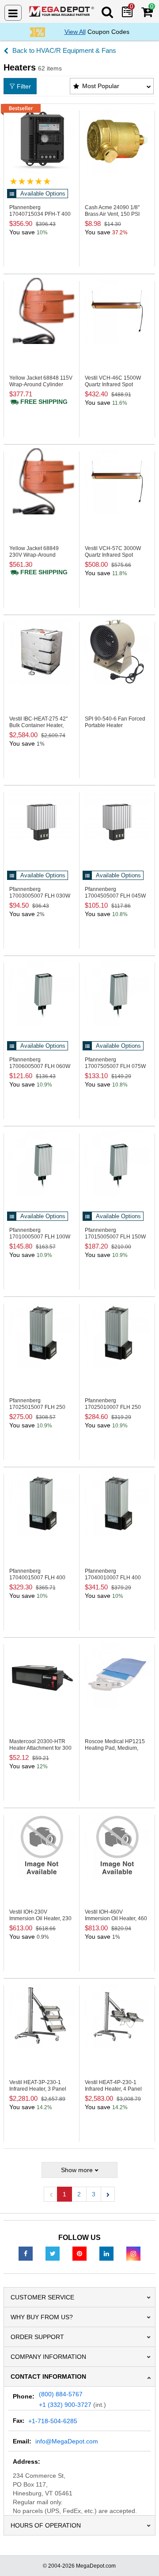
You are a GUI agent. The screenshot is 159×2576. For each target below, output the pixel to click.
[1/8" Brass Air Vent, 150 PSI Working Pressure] (117, 140)
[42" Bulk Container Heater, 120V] (42, 652)
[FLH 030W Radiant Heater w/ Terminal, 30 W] (42, 822)
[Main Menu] (13, 13)
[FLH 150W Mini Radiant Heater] (117, 1163)
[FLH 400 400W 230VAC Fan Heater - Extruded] (117, 1504)
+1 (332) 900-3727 (65, 2405)
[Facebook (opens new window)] (26, 2253)
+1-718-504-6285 (53, 2421)
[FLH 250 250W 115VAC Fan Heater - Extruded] (42, 1334)
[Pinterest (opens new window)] (79, 2253)
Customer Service (42, 2297)
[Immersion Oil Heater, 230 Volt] (42, 1845)
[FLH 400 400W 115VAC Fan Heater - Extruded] (42, 1504)
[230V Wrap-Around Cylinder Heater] (42, 481)
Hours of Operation (46, 2525)
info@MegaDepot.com (67, 2441)
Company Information (48, 2357)
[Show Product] (30, 181)
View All (75, 32)
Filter (24, 86)
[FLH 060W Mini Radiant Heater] (42, 993)
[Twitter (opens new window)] (53, 2253)
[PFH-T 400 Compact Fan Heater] (42, 140)
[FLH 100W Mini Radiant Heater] (42, 1163)
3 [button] (94, 2194)
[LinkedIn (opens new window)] (106, 2253)
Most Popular (101, 86)
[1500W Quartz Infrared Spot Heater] (117, 311)
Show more (77, 2170)
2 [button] (79, 2194)
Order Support (37, 2337)
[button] (108, 2194)
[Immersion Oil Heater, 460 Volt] (117, 1845)
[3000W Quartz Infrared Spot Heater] (117, 481)
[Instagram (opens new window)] (133, 2253)
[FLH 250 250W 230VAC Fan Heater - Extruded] (117, 1334)
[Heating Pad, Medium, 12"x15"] (117, 1674)
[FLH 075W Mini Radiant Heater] (117, 993)
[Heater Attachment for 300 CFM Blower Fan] (42, 1674)
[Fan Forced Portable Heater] (117, 652)
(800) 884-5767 (61, 2394)
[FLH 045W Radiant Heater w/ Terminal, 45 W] (117, 822)
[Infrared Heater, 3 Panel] (42, 2015)
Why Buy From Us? (42, 2317)
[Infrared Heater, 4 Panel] (117, 2015)
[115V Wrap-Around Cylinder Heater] (42, 311)
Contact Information (48, 2376)
